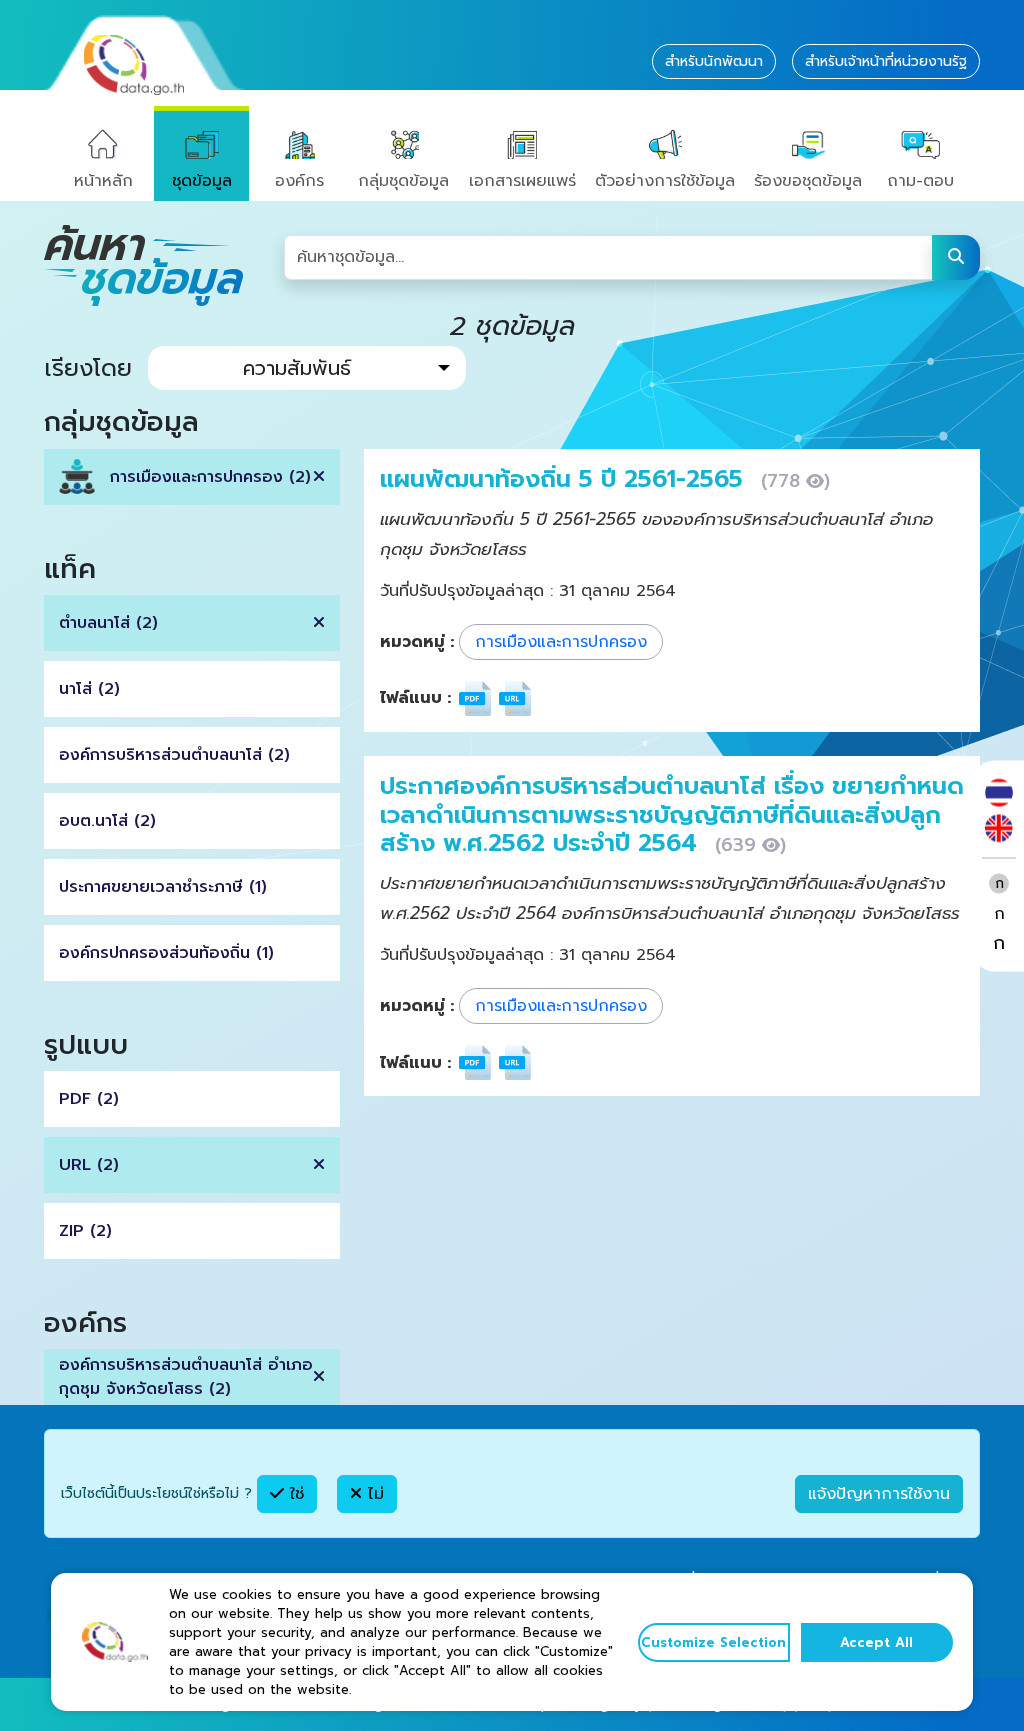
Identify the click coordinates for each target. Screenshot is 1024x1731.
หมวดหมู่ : (417, 642)
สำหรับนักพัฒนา (714, 61)
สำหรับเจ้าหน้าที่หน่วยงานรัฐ (886, 61)
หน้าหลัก (103, 181)
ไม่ (373, 1494)
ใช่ (294, 1494)
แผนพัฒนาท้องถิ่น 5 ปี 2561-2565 (565, 479)
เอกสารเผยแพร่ (522, 181)
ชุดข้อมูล (202, 181)
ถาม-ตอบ (920, 181)
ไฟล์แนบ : (415, 698)
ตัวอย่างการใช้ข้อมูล (665, 181)
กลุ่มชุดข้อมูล (403, 181)
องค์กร (299, 181)
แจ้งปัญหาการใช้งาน (879, 1494)
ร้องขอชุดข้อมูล (808, 181)
